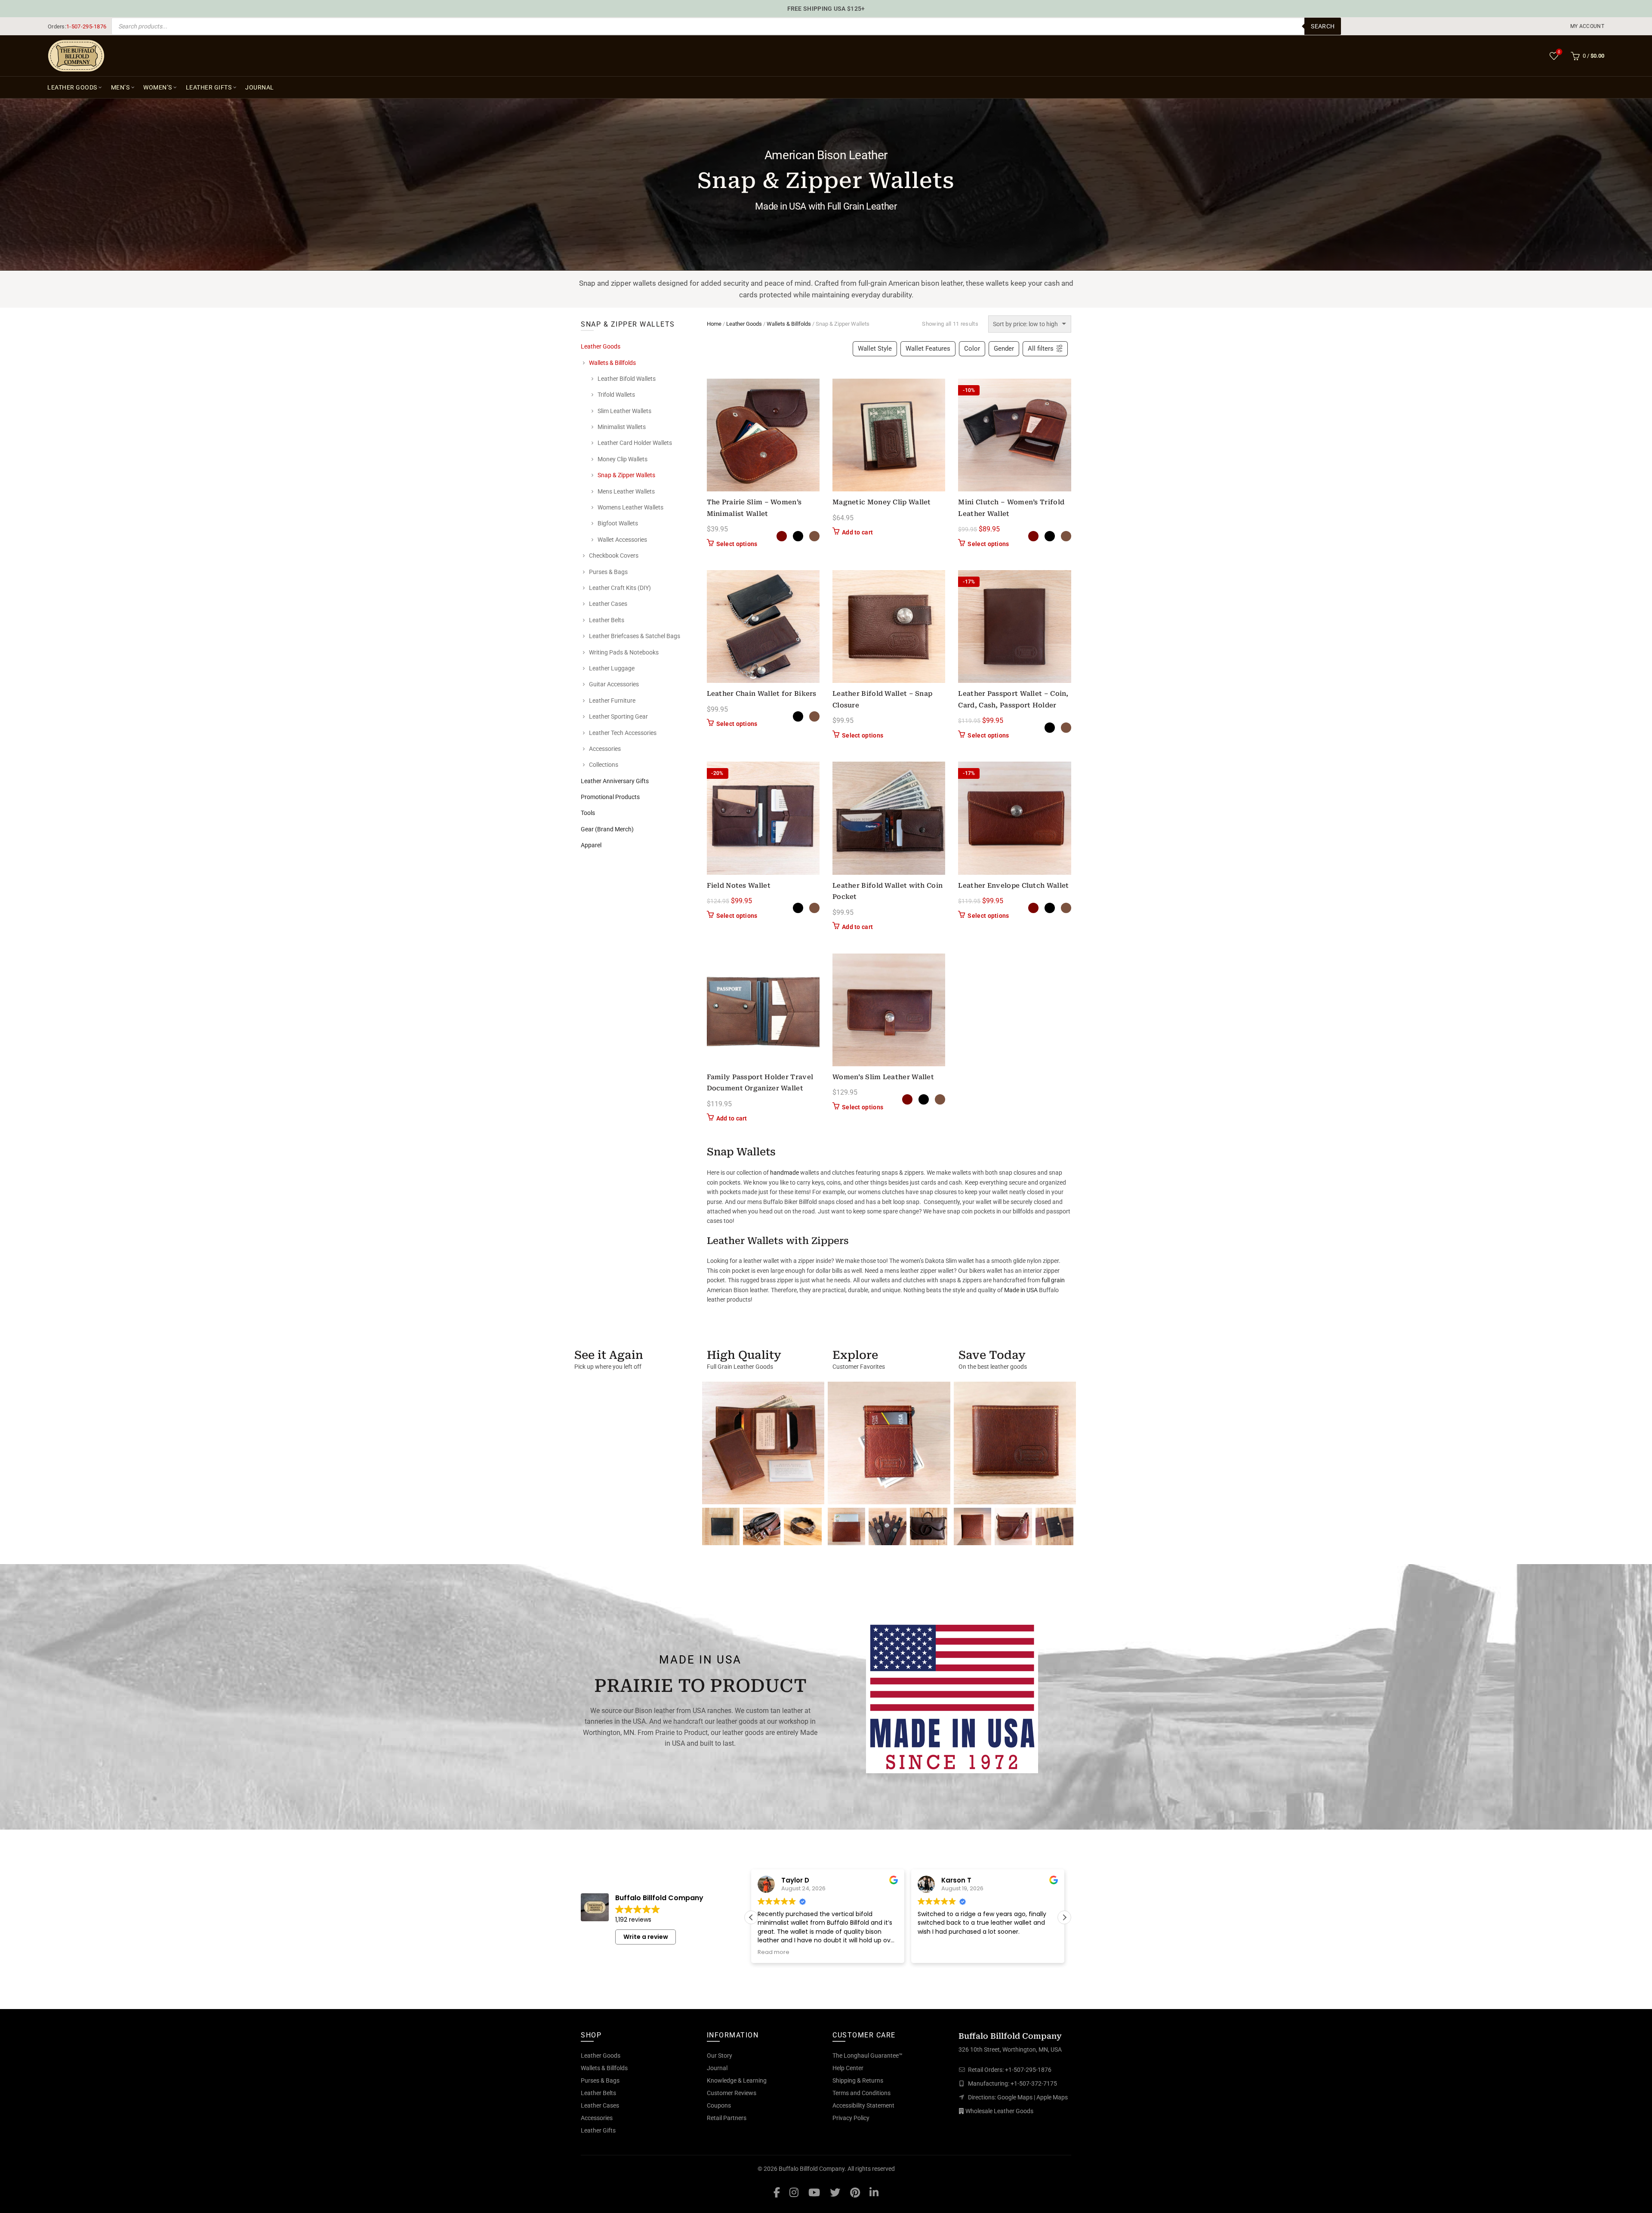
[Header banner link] (826, 9)
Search (1323, 26)
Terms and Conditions (861, 2093)
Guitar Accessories (614, 684)
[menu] (1588, 26)
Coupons (719, 2105)
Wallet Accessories (622, 540)
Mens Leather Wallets (626, 491)
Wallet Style (875, 349)
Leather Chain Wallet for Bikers (762, 694)
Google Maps (1015, 2097)
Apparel (591, 845)
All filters (1041, 349)
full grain (1053, 1280)
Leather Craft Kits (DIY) (620, 588)
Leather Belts (607, 620)
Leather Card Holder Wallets (635, 443)
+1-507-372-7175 (1034, 2083)
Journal (260, 87)
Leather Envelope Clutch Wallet (1013, 886)
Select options (737, 544)
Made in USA (1021, 1290)
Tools (588, 813)
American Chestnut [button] (782, 536)
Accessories (605, 749)
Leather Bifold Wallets (627, 379)
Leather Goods (72, 87)
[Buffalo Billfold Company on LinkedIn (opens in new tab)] (874, 2192)
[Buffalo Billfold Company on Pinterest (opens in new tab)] (855, 2192)
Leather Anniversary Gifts (615, 781)
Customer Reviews (732, 2093)
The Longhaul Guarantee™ (868, 2056)
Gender (1004, 349)
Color (972, 349)
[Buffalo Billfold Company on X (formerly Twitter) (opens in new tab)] (835, 2192)
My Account (1587, 26)
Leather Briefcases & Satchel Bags (635, 636)
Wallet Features (928, 349)
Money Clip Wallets (623, 459)
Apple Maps (1052, 2097)
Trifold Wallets (616, 395)
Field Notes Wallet (739, 886)
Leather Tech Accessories (623, 733)
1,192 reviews (633, 1920)
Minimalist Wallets (622, 427)
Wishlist (1559, 52)
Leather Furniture (612, 701)
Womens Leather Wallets (630, 507)
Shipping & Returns (858, 2080)
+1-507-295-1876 (1028, 2070)
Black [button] (798, 536)
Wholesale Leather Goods (999, 2111)
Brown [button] (814, 536)
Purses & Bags (608, 572)
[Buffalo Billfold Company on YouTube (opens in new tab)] (814, 2192)
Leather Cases (608, 604)
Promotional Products (610, 797)
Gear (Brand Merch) (607, 829)
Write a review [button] (646, 1937)
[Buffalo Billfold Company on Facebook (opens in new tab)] (777, 2192)
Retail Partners (727, 2118)
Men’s (120, 87)
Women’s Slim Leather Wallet (883, 1077)
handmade (784, 1173)
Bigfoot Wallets (618, 523)
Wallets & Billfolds (789, 324)
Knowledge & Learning (737, 2080)
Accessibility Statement (863, 2105)
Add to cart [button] (857, 532)
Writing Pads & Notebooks (624, 652)
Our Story (720, 2056)
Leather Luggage (612, 668)
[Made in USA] (952, 1697)
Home (714, 324)
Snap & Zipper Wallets (626, 475)
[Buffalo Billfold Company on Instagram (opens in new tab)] (794, 2192)
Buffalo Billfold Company (812, 2169)
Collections (604, 765)
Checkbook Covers (614, 556)
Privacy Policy (851, 2118)
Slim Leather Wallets (624, 411)
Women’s (158, 87)
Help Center (848, 2068)
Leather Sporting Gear (618, 716)
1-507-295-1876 (86, 26)
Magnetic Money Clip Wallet (882, 502)
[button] (1064, 1917)
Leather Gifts (209, 87)
